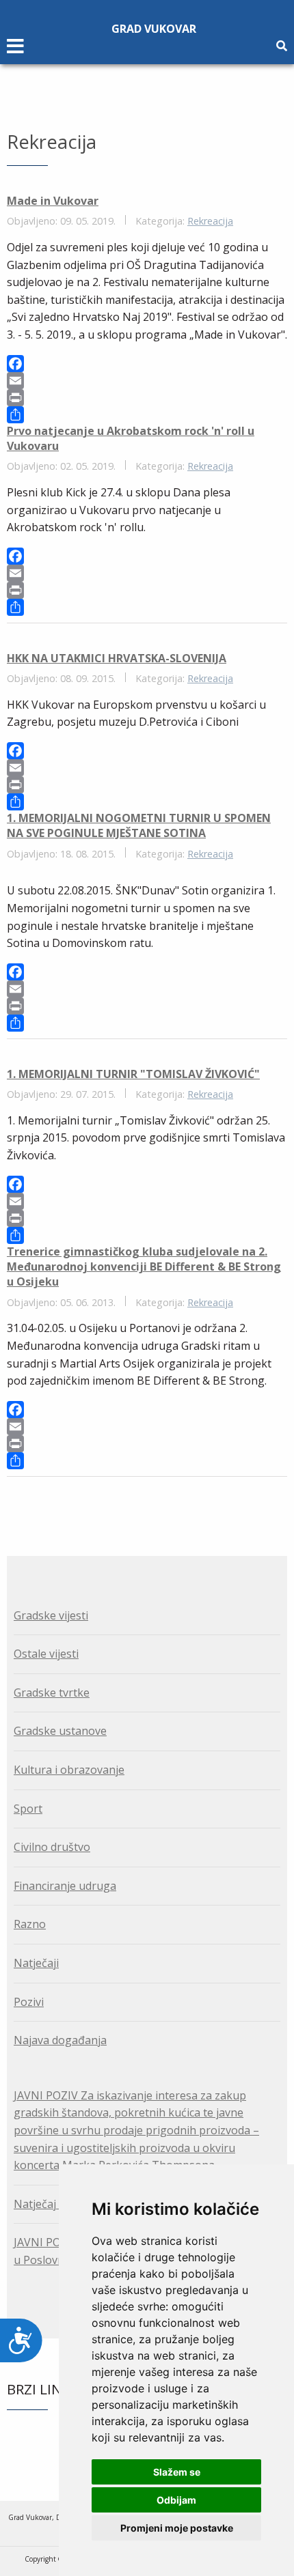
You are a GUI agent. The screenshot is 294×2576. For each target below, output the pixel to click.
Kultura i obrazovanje (69, 1770)
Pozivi (29, 2002)
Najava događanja (60, 2040)
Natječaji (36, 1963)
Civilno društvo (52, 1847)
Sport (28, 1809)
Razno (30, 1924)
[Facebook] (147, 364)
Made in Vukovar (53, 201)
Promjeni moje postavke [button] (177, 2528)
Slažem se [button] (177, 2472)
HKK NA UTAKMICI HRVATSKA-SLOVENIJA (117, 658)
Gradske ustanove (60, 1731)
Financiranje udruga (65, 1886)
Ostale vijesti (46, 1654)
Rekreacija (210, 221)
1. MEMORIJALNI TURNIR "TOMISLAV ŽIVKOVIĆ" (133, 1074)
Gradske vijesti (51, 1615)
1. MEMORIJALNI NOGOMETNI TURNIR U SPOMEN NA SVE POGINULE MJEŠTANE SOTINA (139, 825)
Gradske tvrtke (52, 1693)
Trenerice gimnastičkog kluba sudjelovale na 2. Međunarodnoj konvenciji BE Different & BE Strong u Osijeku (144, 1267)
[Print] (147, 398)
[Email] (147, 381)
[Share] (147, 415)
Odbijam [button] (176, 2500)
